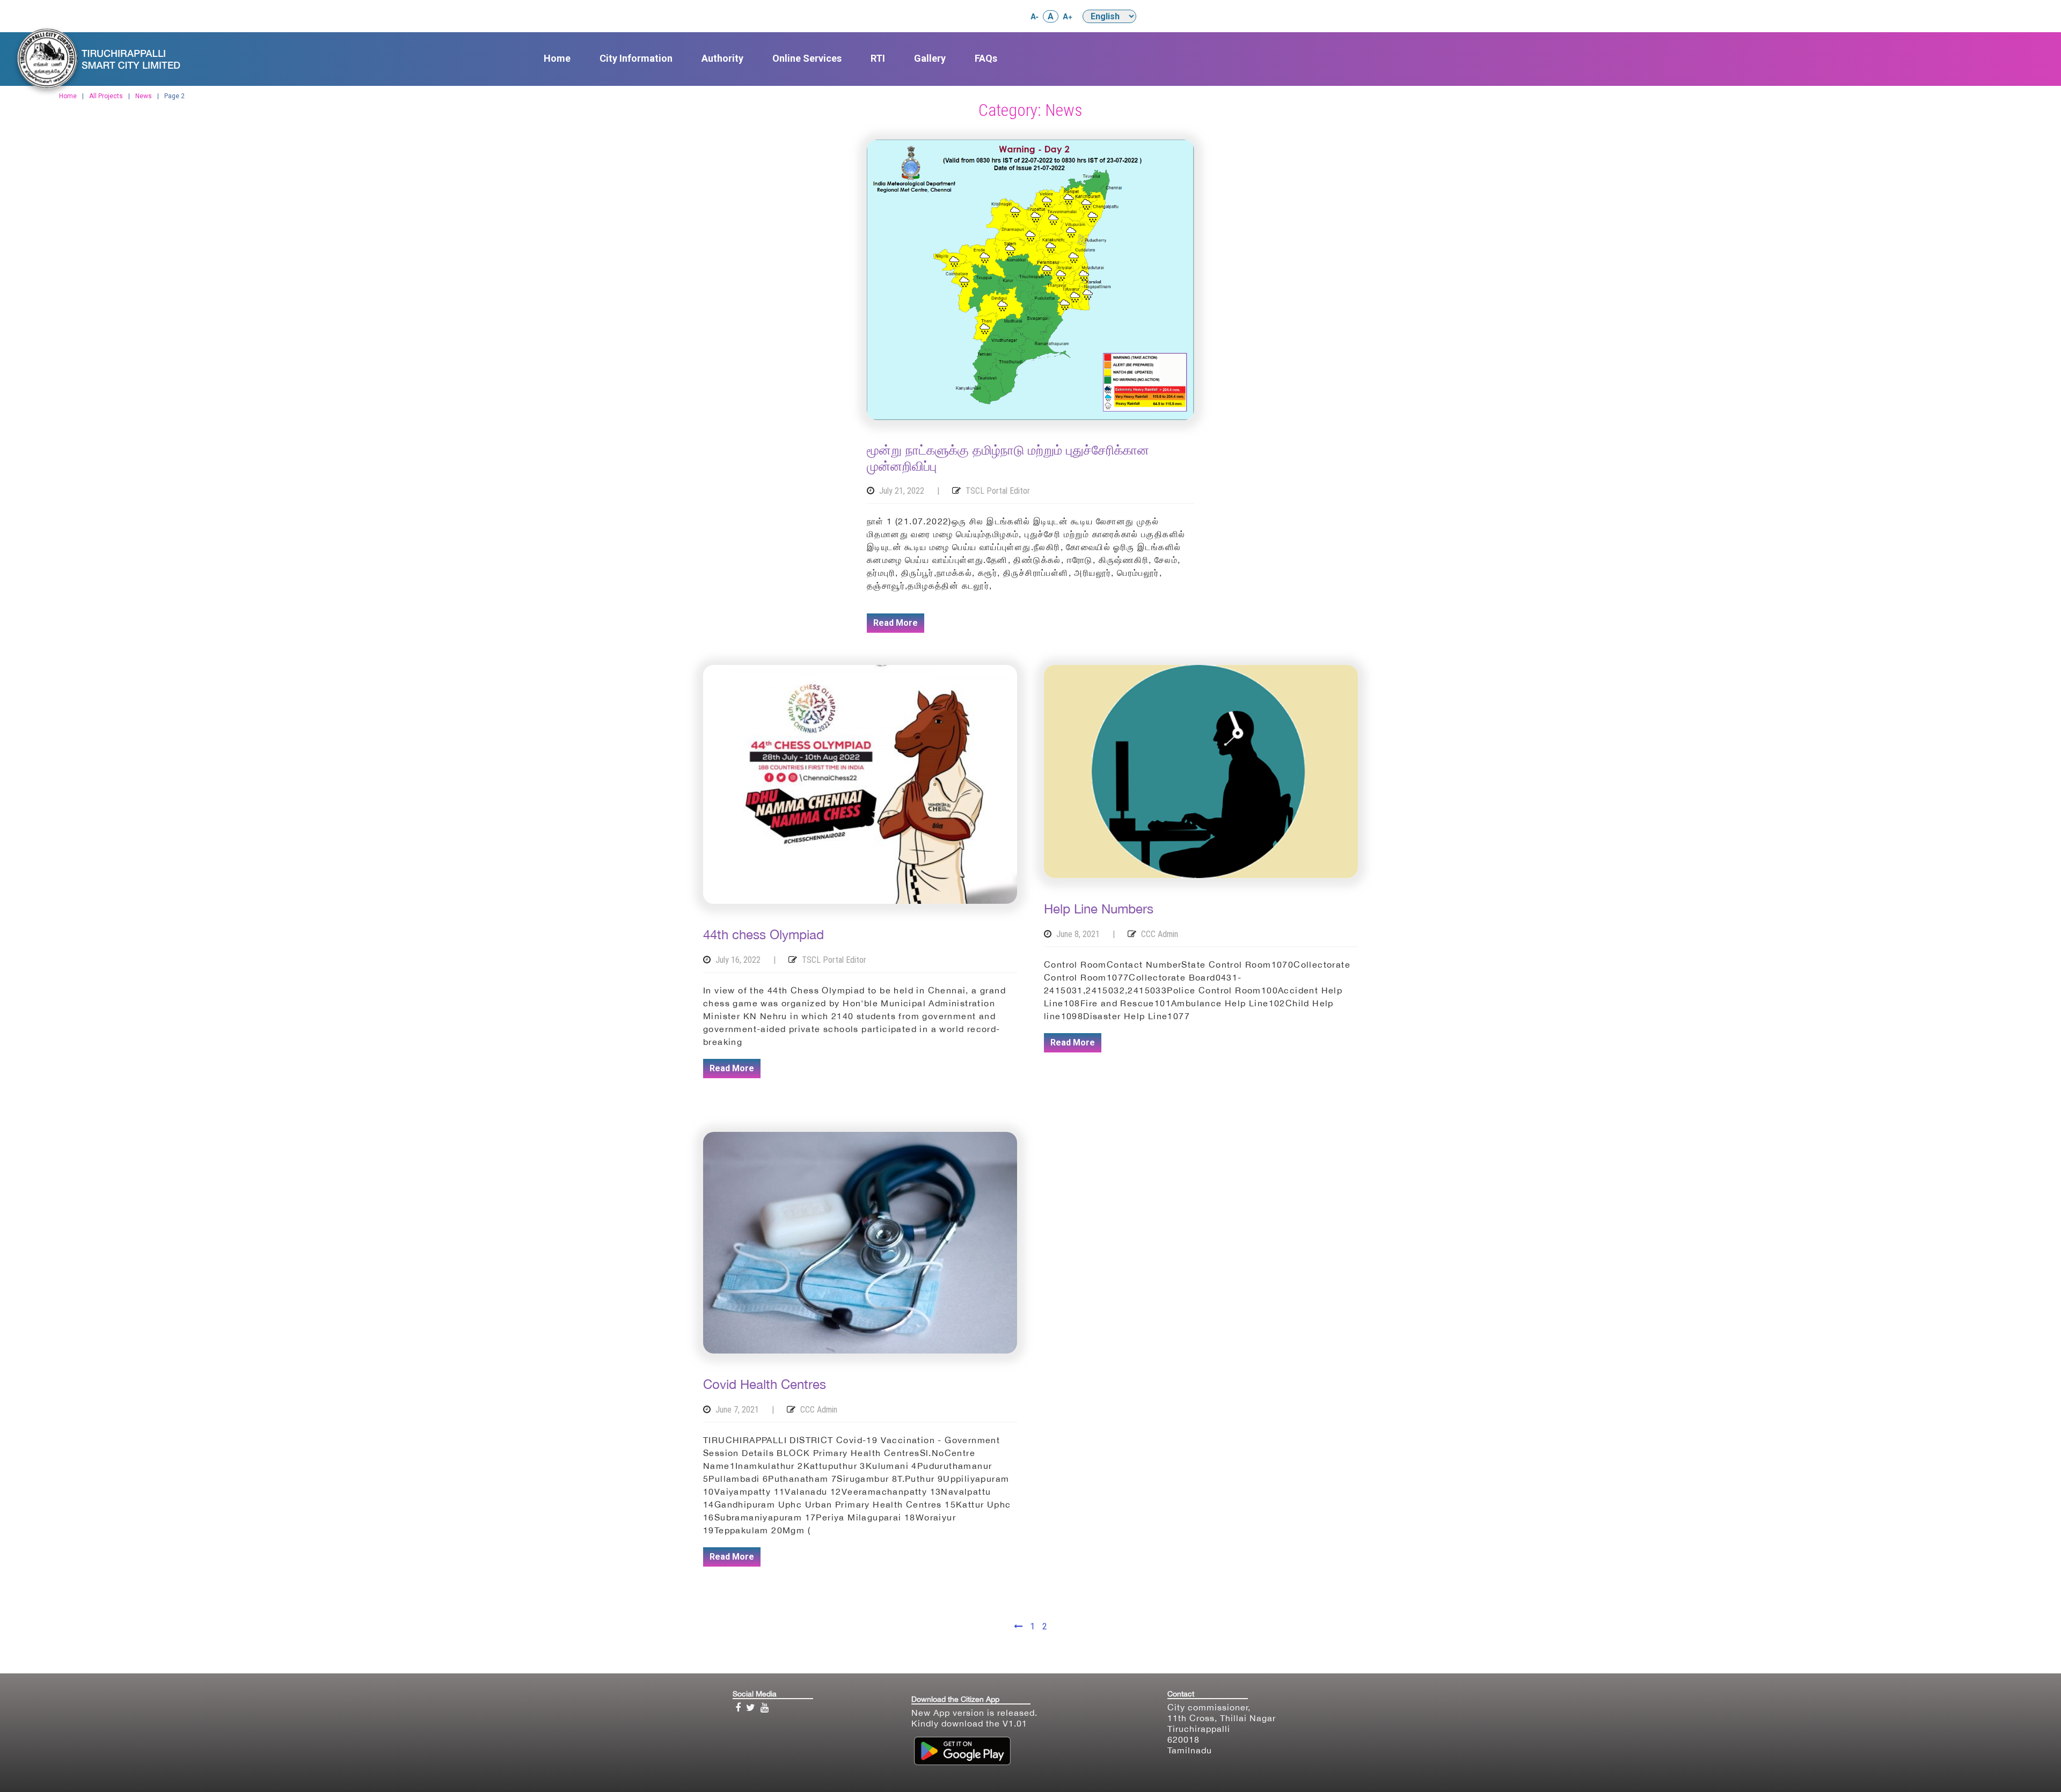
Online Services (807, 58)
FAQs (986, 58)
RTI (878, 58)
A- (1035, 16)
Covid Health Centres (765, 1384)
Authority (722, 58)
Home (557, 58)
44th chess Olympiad (763, 934)
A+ (1068, 16)
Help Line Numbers (1099, 909)
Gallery (930, 58)
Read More (896, 623)
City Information (636, 58)
